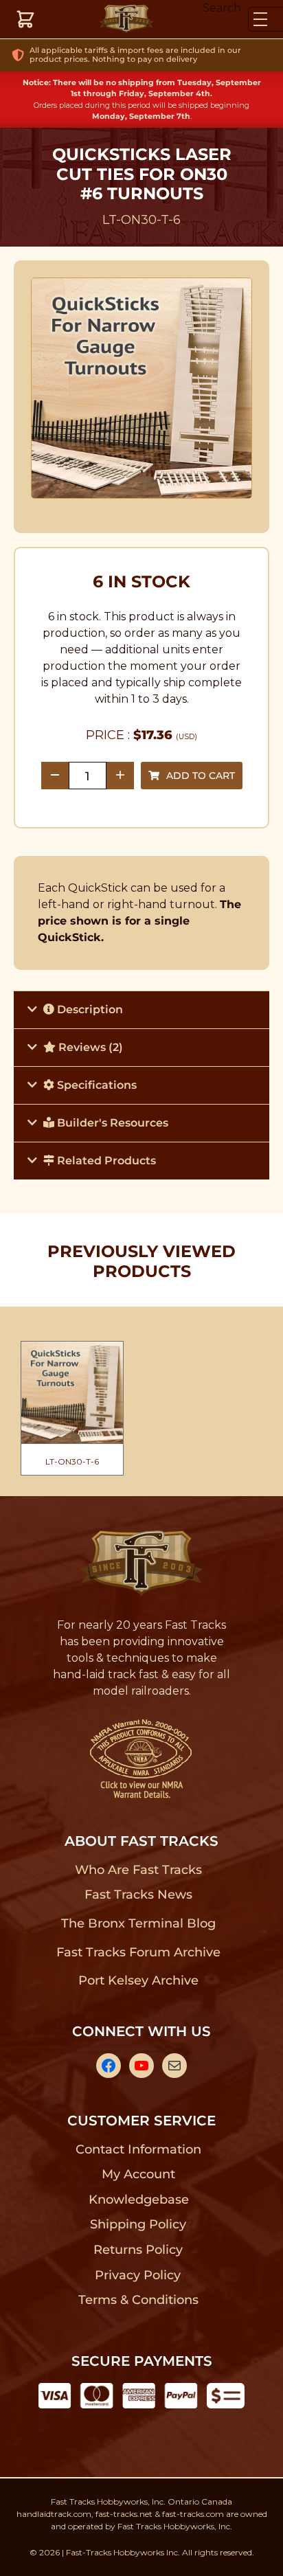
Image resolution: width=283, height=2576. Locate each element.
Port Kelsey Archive (138, 1980)
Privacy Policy (138, 2275)
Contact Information (138, 2149)
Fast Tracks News (138, 1895)
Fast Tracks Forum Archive (138, 1952)
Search (222, 8)
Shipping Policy (138, 2224)
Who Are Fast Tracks (138, 1870)
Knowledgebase (138, 2200)
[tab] (141, 1009)
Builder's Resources (111, 1123)
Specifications (95, 1085)
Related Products (105, 1161)
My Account (138, 2174)
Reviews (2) (89, 1047)
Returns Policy (138, 2250)
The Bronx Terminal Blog (138, 1923)
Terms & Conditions (138, 2300)
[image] (142, 388)
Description (89, 1009)
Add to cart (201, 776)
